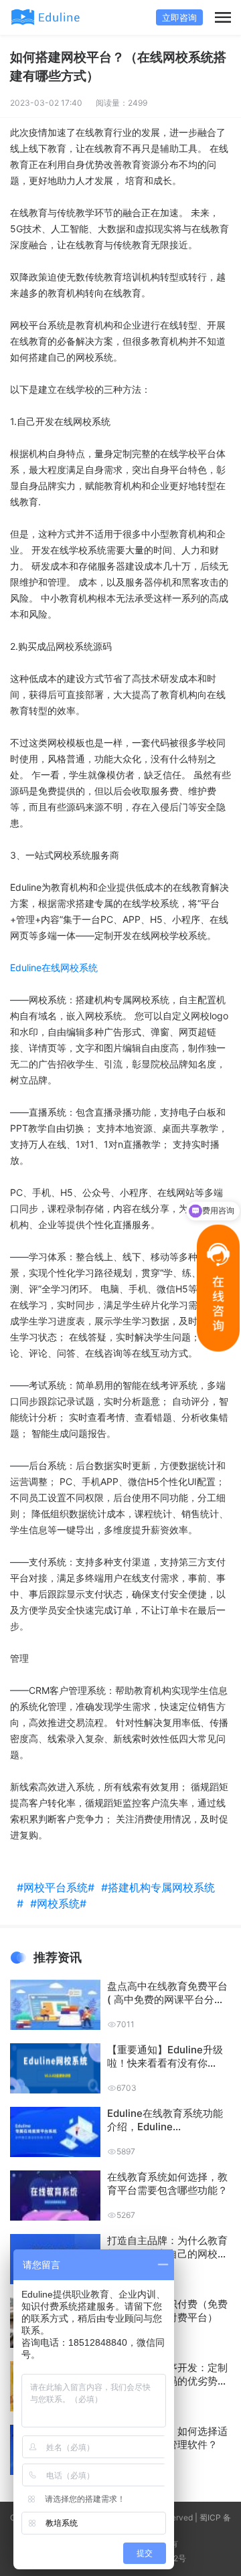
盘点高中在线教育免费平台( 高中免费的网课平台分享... (167, 1993)
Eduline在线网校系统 (54, 967)
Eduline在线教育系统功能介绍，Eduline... (165, 2120)
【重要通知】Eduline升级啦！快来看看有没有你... (165, 2056)
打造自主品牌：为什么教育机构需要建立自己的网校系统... (167, 2247)
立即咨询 (179, 17)
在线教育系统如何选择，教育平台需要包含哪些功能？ (167, 2183)
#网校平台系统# (59, 1887)
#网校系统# (62, 1903)
